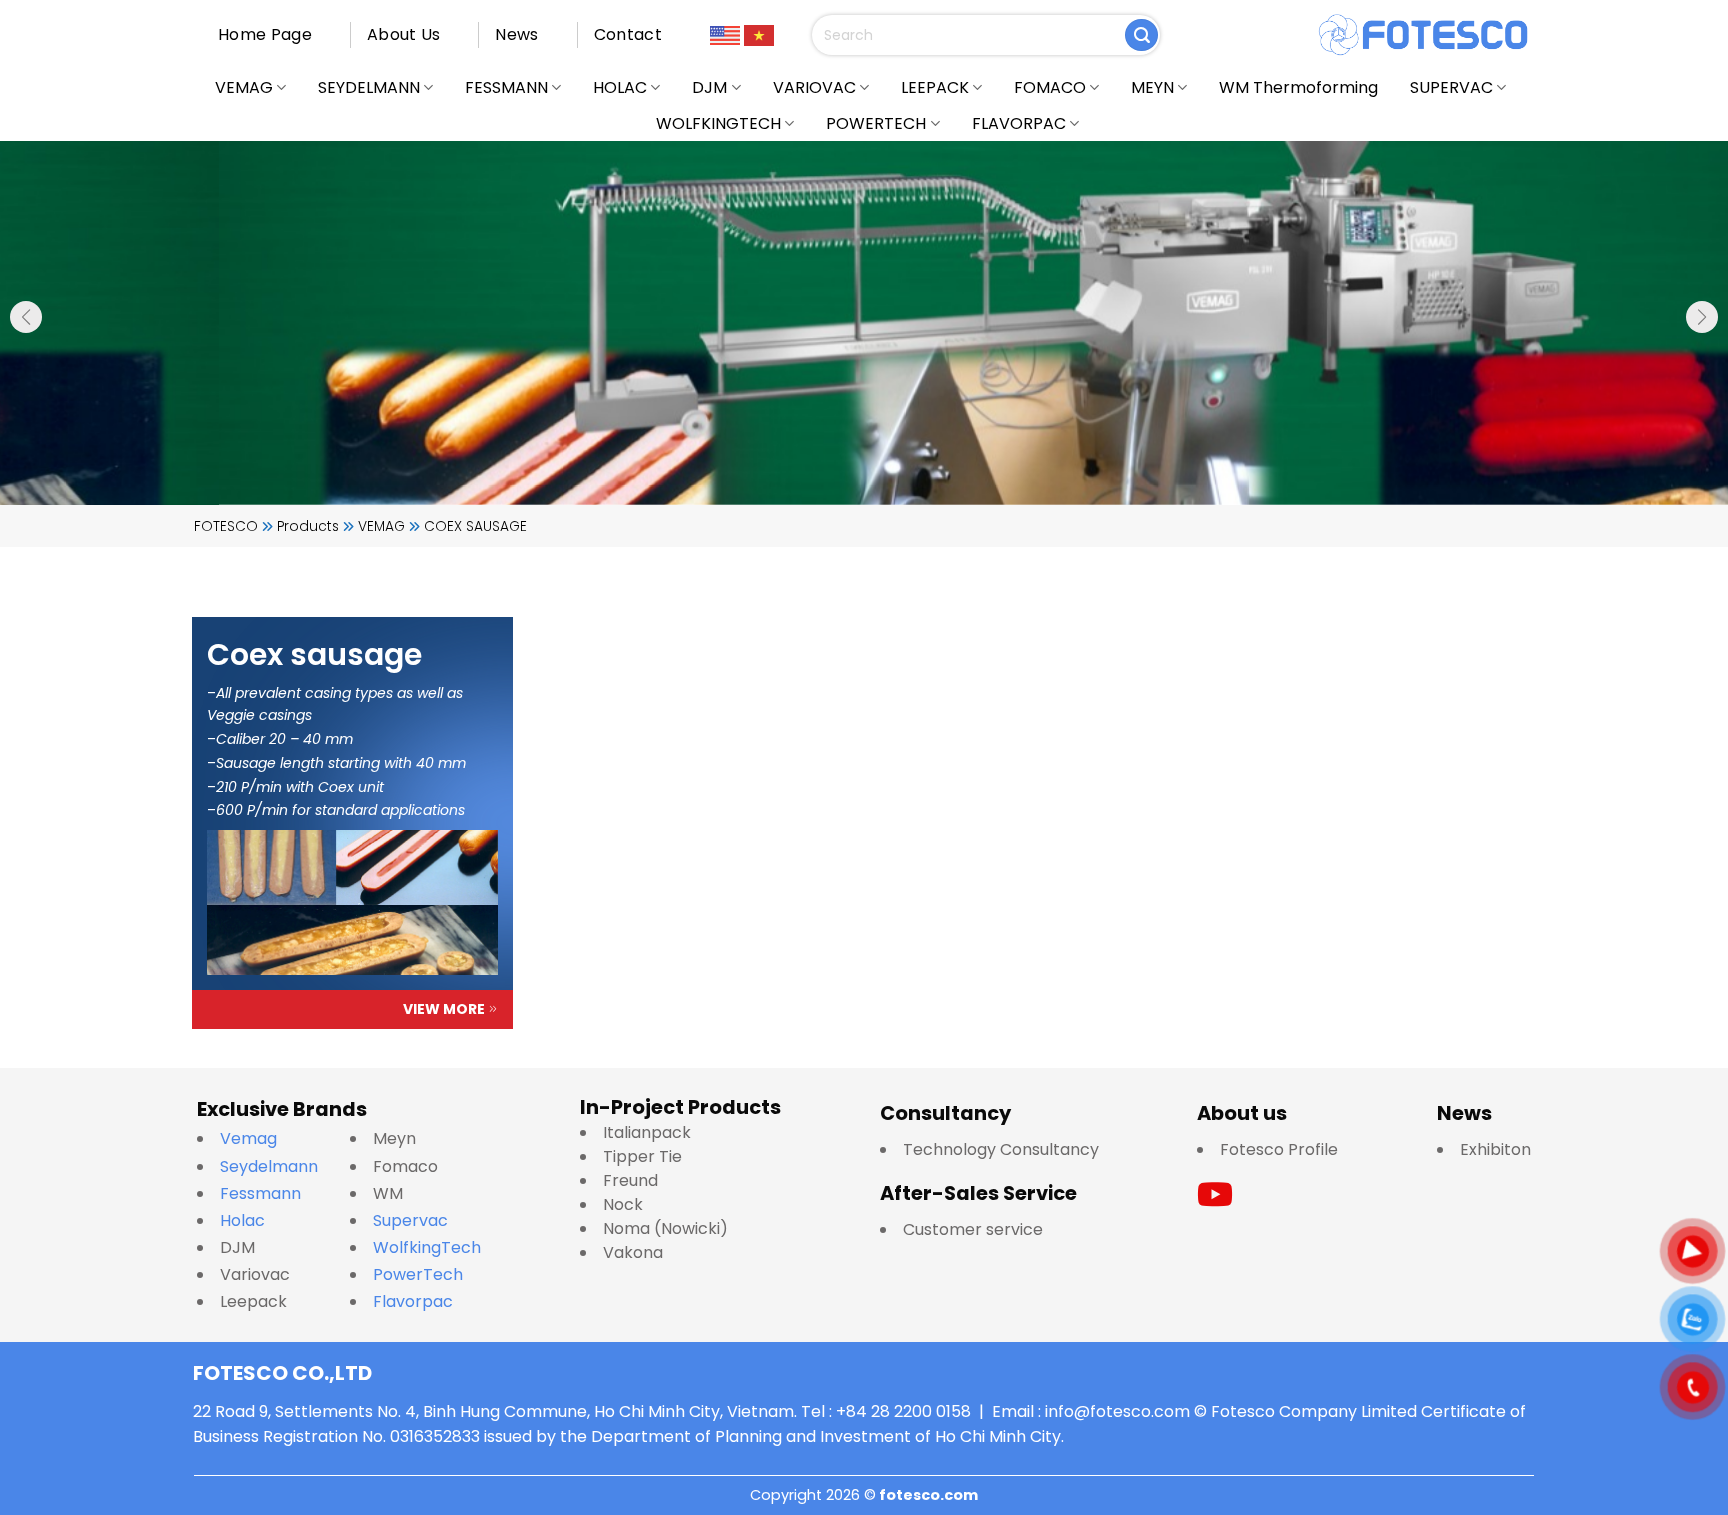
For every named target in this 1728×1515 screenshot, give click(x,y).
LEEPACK (935, 87)
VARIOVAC (814, 87)
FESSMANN (506, 87)
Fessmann (260, 1193)
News (516, 34)
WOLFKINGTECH (718, 123)
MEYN (1152, 87)
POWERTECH (876, 123)
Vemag (258, 1138)
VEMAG (244, 87)
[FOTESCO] (1424, 35)
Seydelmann (271, 1166)
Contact (628, 34)
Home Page (265, 34)
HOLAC (620, 87)
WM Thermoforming (1298, 87)
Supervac (410, 1220)
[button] (26, 317)
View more (444, 1009)
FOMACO (1050, 87)
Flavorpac (413, 1301)
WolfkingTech (427, 1247)
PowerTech (418, 1274)
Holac (242, 1220)
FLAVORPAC (1019, 123)
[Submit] (1141, 35)
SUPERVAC (1451, 87)
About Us (404, 34)
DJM (709, 87)
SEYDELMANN (369, 87)
